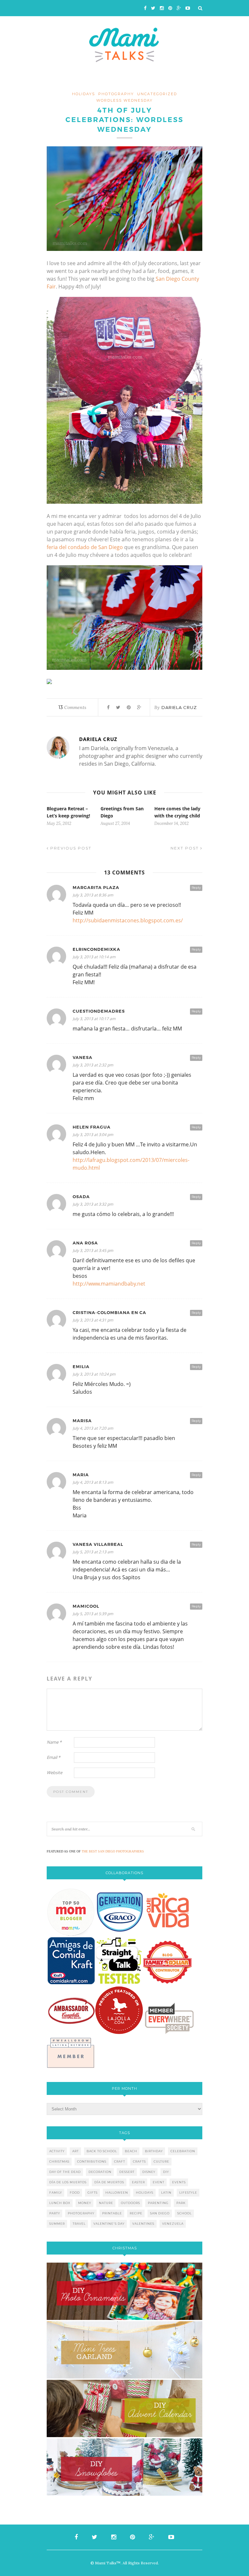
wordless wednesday (124, 100)
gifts (93, 2193)
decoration (100, 2172)
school (184, 2213)
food (75, 2193)
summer (57, 2224)
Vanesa (83, 1057)
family (56, 2193)
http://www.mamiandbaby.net (109, 1284)
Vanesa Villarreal (98, 1544)
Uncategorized (157, 94)
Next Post (185, 848)
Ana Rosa (85, 1243)
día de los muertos (68, 2182)
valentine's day (109, 2224)
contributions (92, 2161)
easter (138, 2182)
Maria (81, 1475)
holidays (83, 94)
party (55, 2213)
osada (81, 1197)
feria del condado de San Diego (85, 547)
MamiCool (86, 1606)
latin (166, 2193)
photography (116, 94)
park (181, 2203)
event (159, 2182)
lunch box (60, 2203)
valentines (143, 2224)
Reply (196, 888)
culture (161, 2161)
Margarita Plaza (96, 888)
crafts (139, 2161)
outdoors (130, 2203)
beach (131, 2151)
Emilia (81, 1367)
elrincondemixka (96, 949)
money (85, 2203)
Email (53, 1757)
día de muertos (109, 2182)
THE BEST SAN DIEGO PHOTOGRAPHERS (113, 1851)
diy (166, 2172)
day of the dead (65, 2172)
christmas (59, 2161)
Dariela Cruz (179, 707)
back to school (102, 2151)
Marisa (82, 1421)
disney (149, 2172)
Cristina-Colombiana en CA (109, 1313)
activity (57, 2151)
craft (120, 2161)
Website (54, 1772)
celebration (183, 2151)
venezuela (173, 2224)
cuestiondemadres (99, 1011)
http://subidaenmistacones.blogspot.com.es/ (128, 920)
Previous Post (70, 848)
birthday (154, 2151)
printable (112, 2213)
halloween (117, 2193)
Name (54, 1742)
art (76, 2151)
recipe (136, 2213)
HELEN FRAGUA (92, 1127)
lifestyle (188, 2193)
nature (106, 2203)
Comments (72, 707)
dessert (127, 2172)
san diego (160, 2213)
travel (79, 2224)
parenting (158, 2203)
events (179, 2182)
